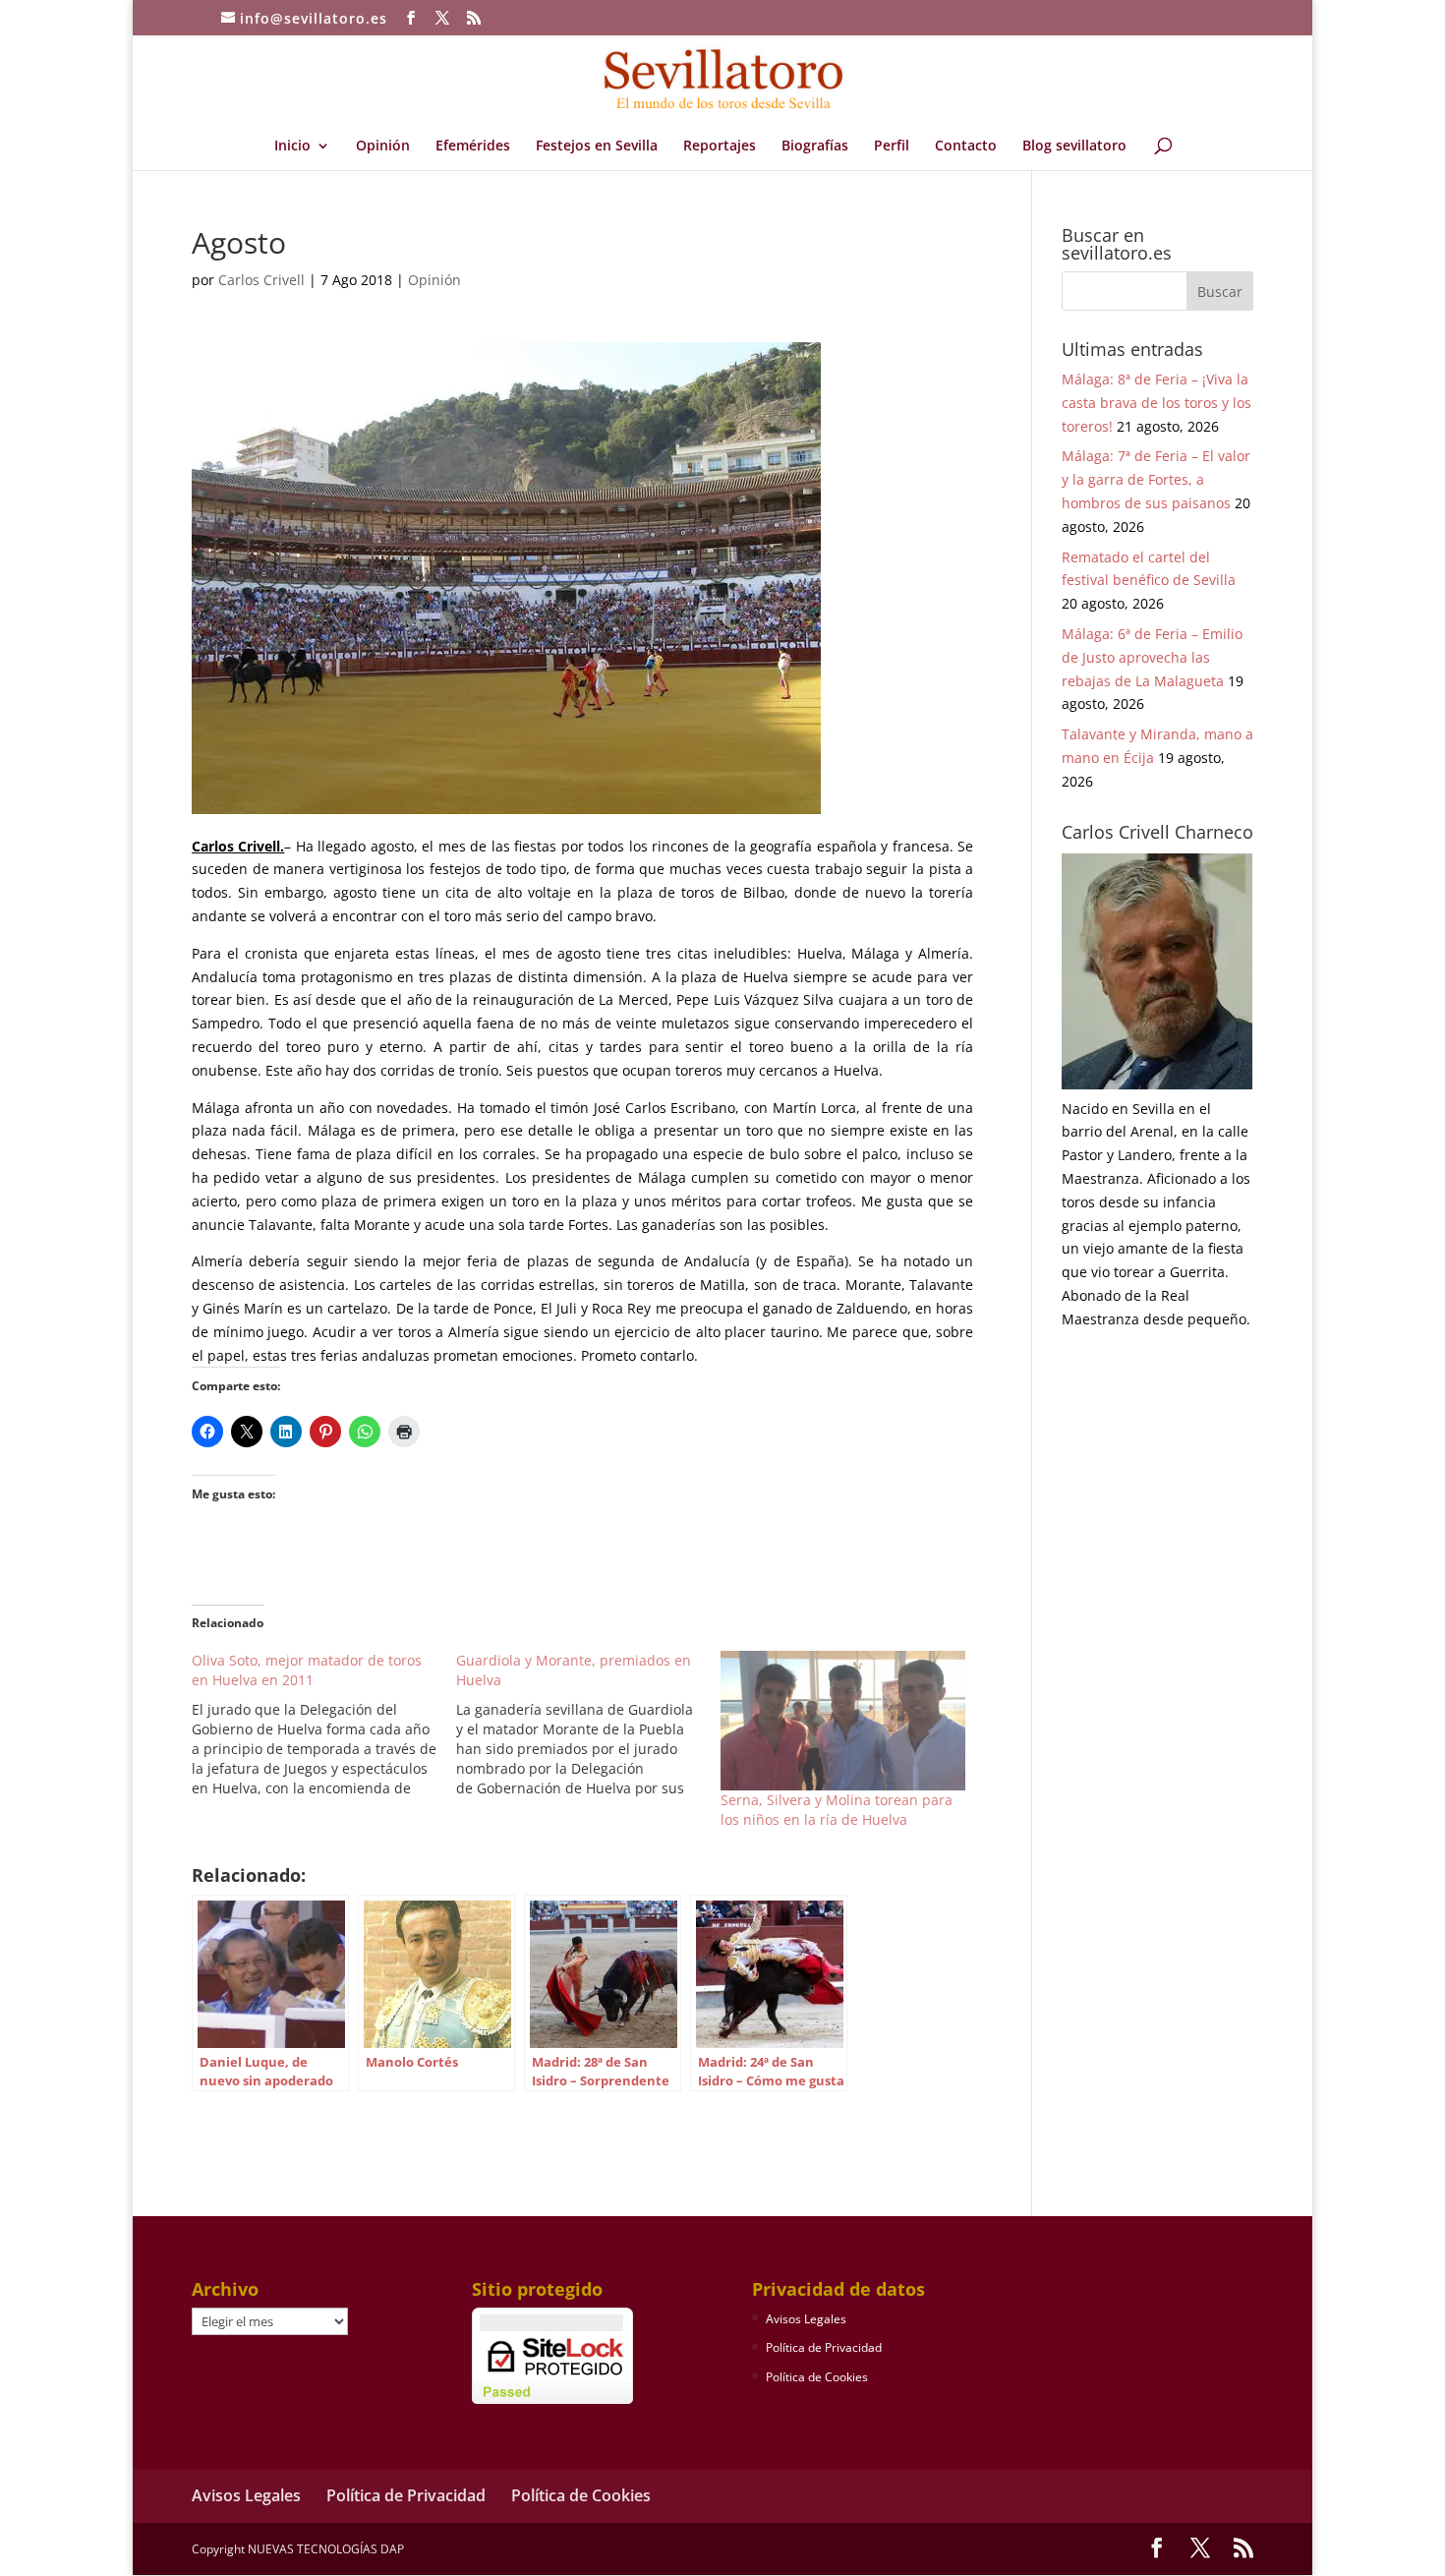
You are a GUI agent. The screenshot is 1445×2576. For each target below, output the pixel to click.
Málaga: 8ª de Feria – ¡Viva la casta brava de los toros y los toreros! (1156, 403)
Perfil (892, 146)
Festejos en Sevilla (597, 146)
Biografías (815, 146)
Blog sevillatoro (1074, 146)
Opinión (383, 146)
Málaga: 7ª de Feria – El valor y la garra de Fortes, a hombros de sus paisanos (1156, 479)
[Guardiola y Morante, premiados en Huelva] (588, 1725)
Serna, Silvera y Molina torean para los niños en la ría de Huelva (837, 1810)
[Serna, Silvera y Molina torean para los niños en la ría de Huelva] (843, 1721)
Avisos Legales (806, 2319)
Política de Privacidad (824, 2347)
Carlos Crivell (261, 280)
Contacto (966, 146)
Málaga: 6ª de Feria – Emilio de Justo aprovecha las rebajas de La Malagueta (1152, 657)
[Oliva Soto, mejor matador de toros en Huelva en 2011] (324, 1725)
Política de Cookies (817, 2377)
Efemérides (473, 146)
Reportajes (720, 146)
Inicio (292, 146)
